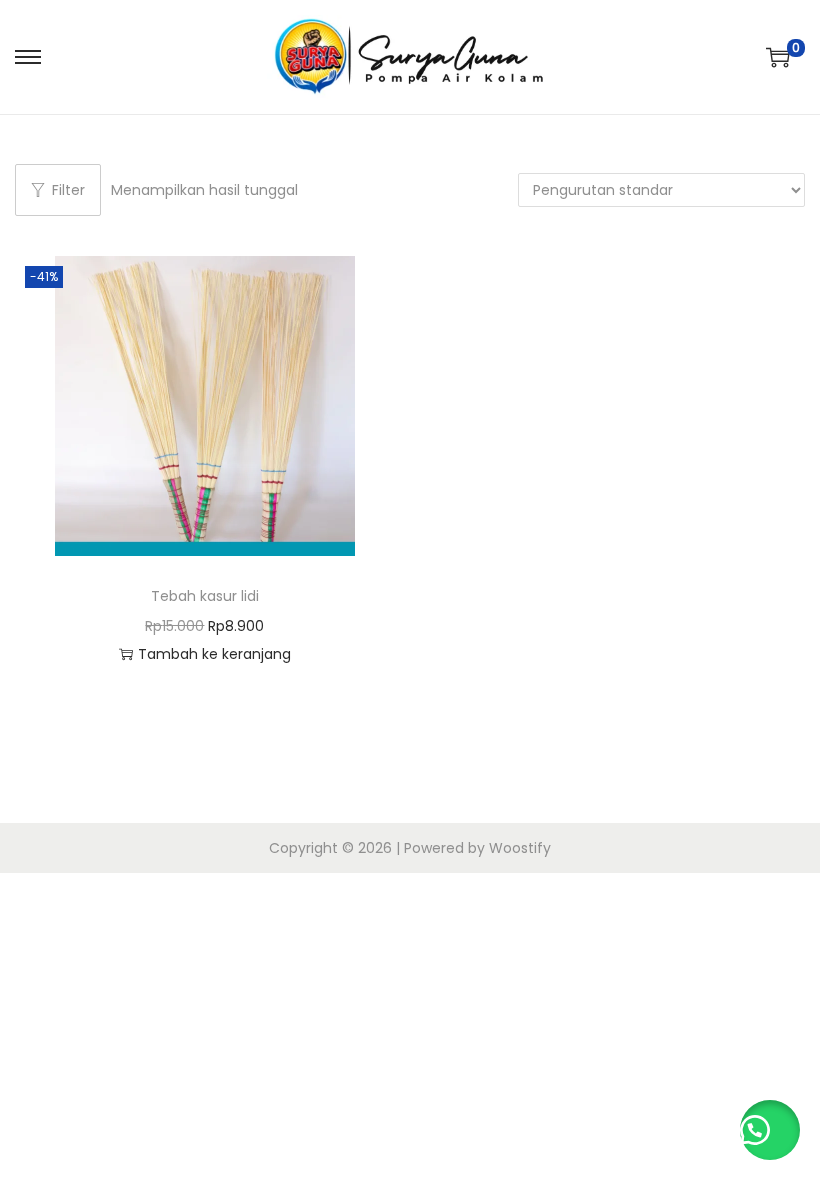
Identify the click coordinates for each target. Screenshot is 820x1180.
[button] (770, 1130)
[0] (778, 57)
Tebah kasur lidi (205, 596)
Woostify (520, 848)
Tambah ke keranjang (214, 654)
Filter (68, 190)
